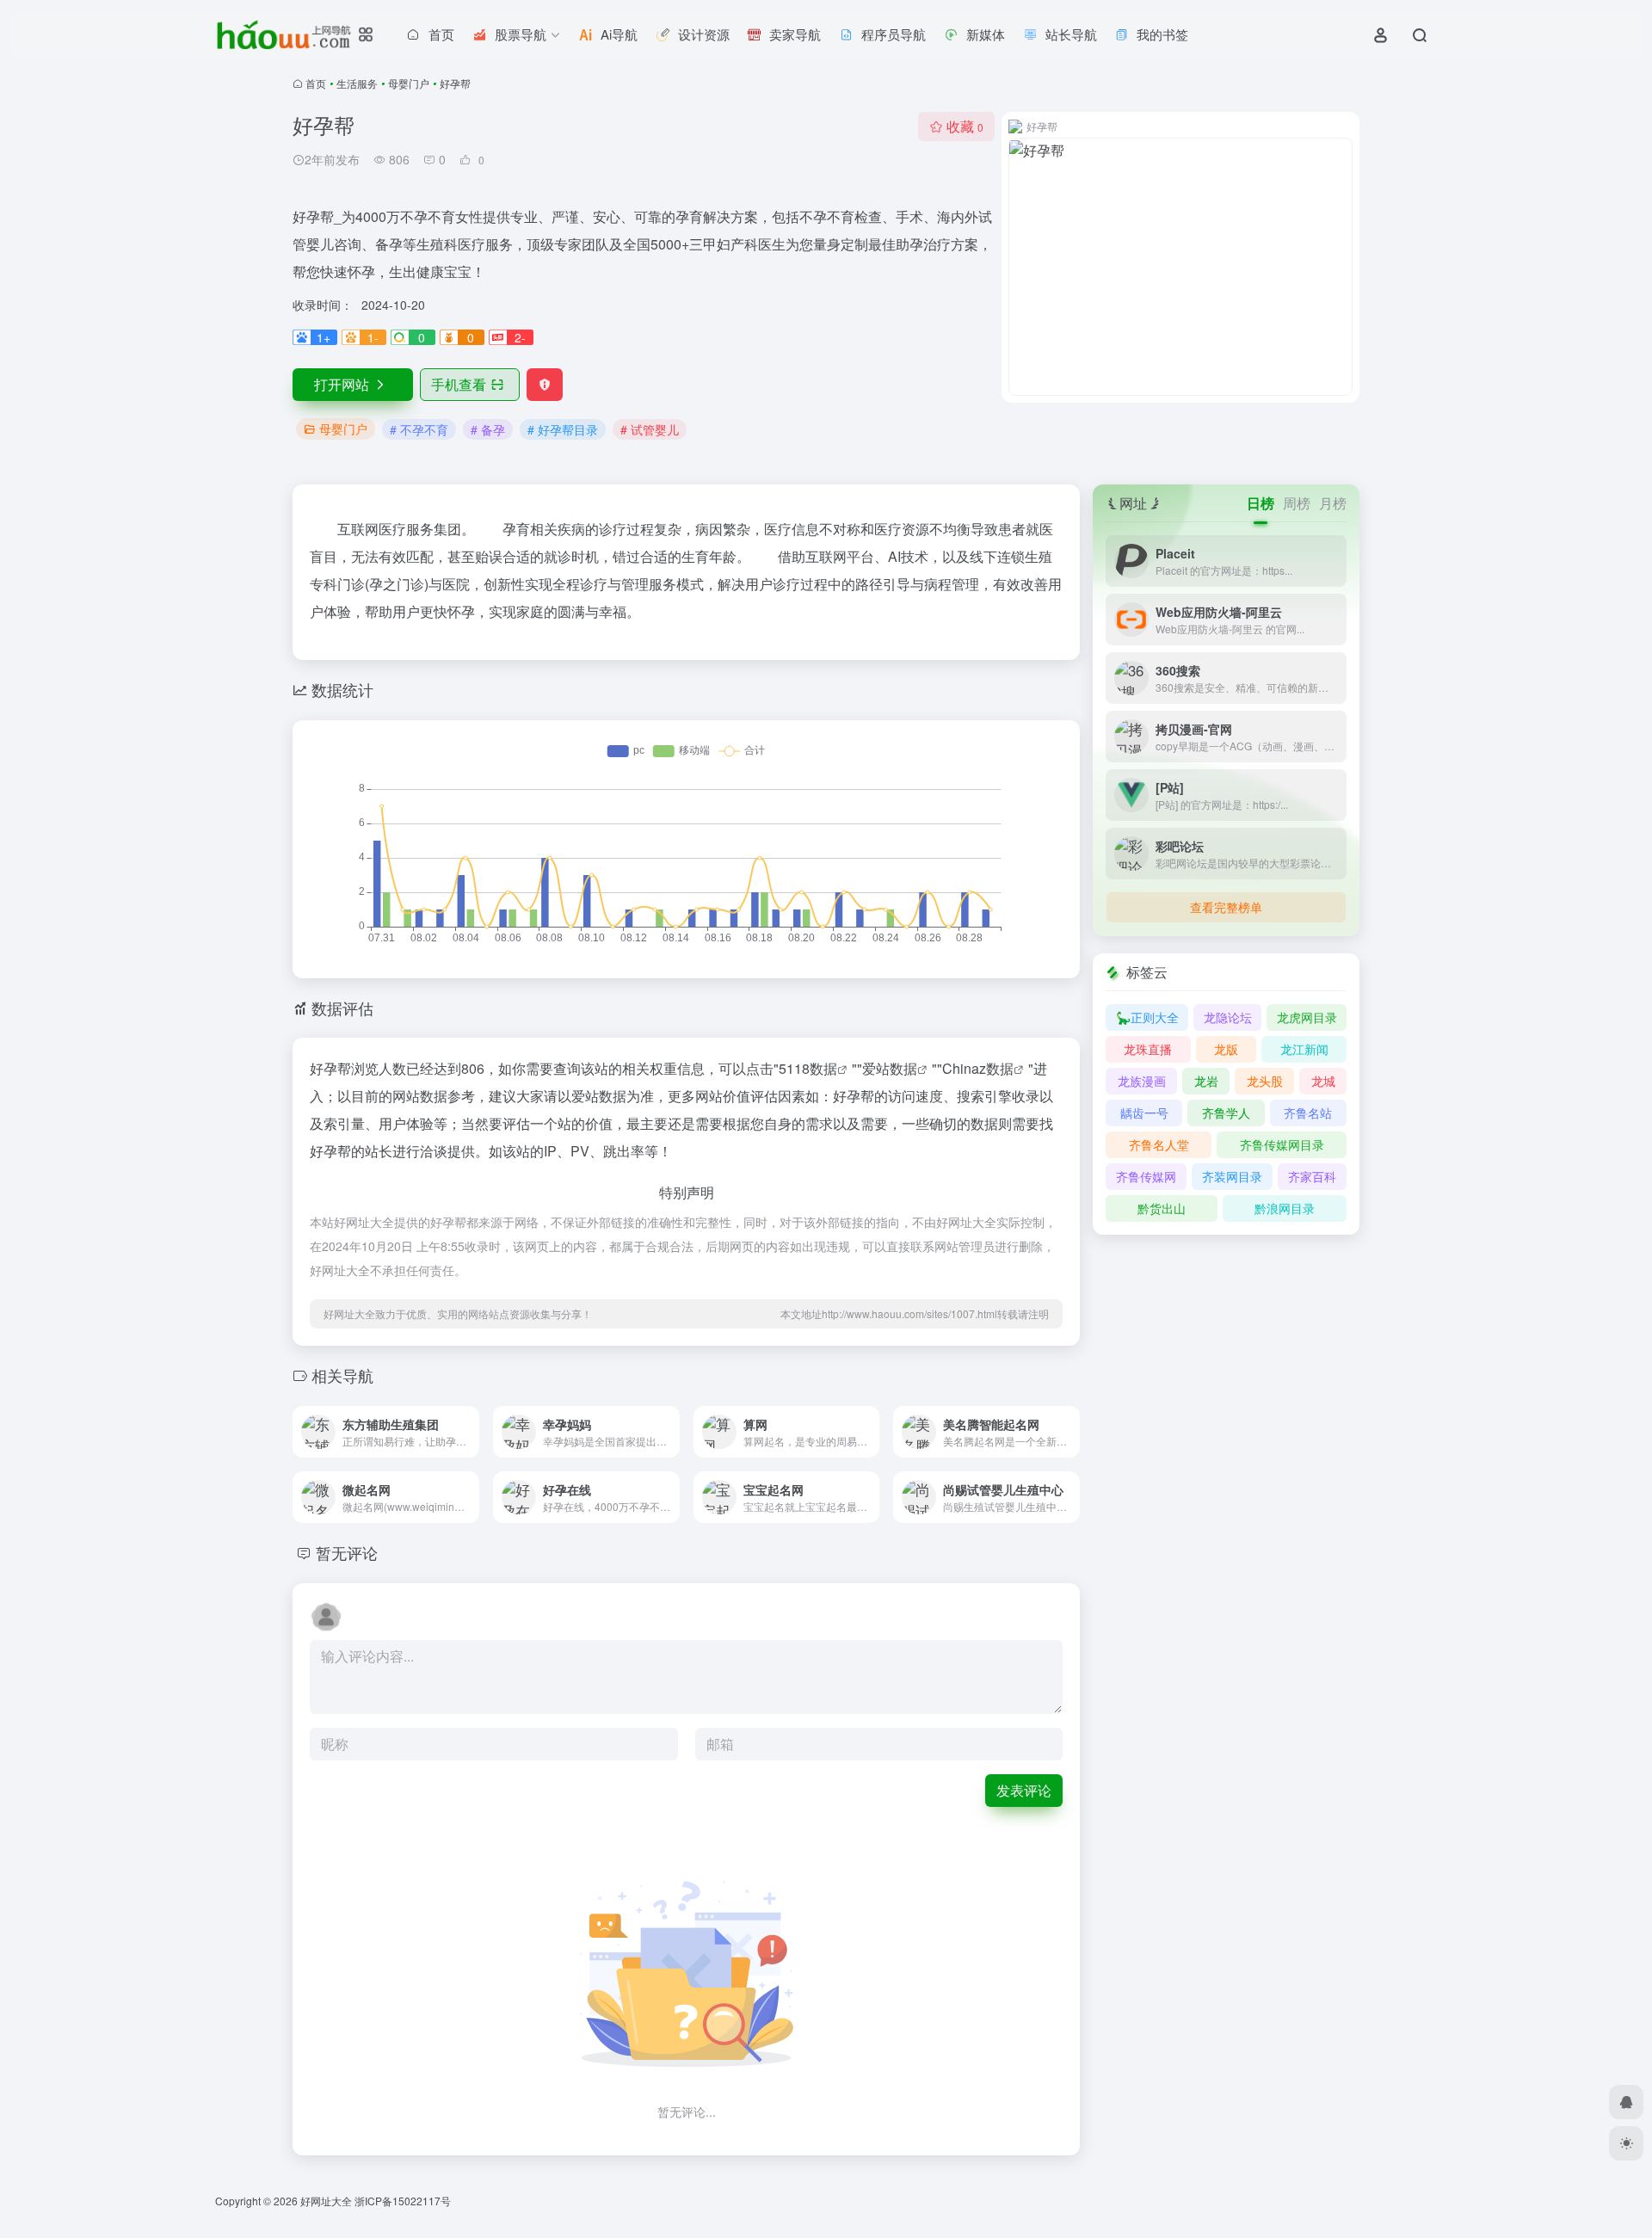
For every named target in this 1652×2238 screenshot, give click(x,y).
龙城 (1323, 1081)
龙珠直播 (1148, 1049)
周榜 (1297, 503)
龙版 (1226, 1049)
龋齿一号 (1144, 1113)
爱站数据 (890, 1068)
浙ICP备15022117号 (403, 2201)
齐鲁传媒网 (1146, 1176)
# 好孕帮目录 (563, 429)
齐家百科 (1312, 1176)
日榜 (1261, 503)
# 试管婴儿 (650, 429)
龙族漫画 (1142, 1081)
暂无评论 (347, 1552)
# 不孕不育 (419, 429)
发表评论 (1024, 1790)
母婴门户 (409, 83)
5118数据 (808, 1068)
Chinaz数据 (978, 1068)
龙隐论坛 (1228, 1017)
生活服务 (357, 83)
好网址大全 (326, 2201)
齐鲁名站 (1308, 1113)
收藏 (965, 126)
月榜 (1333, 503)
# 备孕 (488, 429)
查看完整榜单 (1226, 907)
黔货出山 (1162, 1208)
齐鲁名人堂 (1159, 1144)
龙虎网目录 (1307, 1017)
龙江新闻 (1304, 1049)
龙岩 (1206, 1081)
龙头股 (1265, 1081)
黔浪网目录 (1285, 1208)
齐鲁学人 (1226, 1113)
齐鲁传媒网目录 (1282, 1144)
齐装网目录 (1232, 1176)
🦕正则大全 (1147, 1017)
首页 (316, 83)
